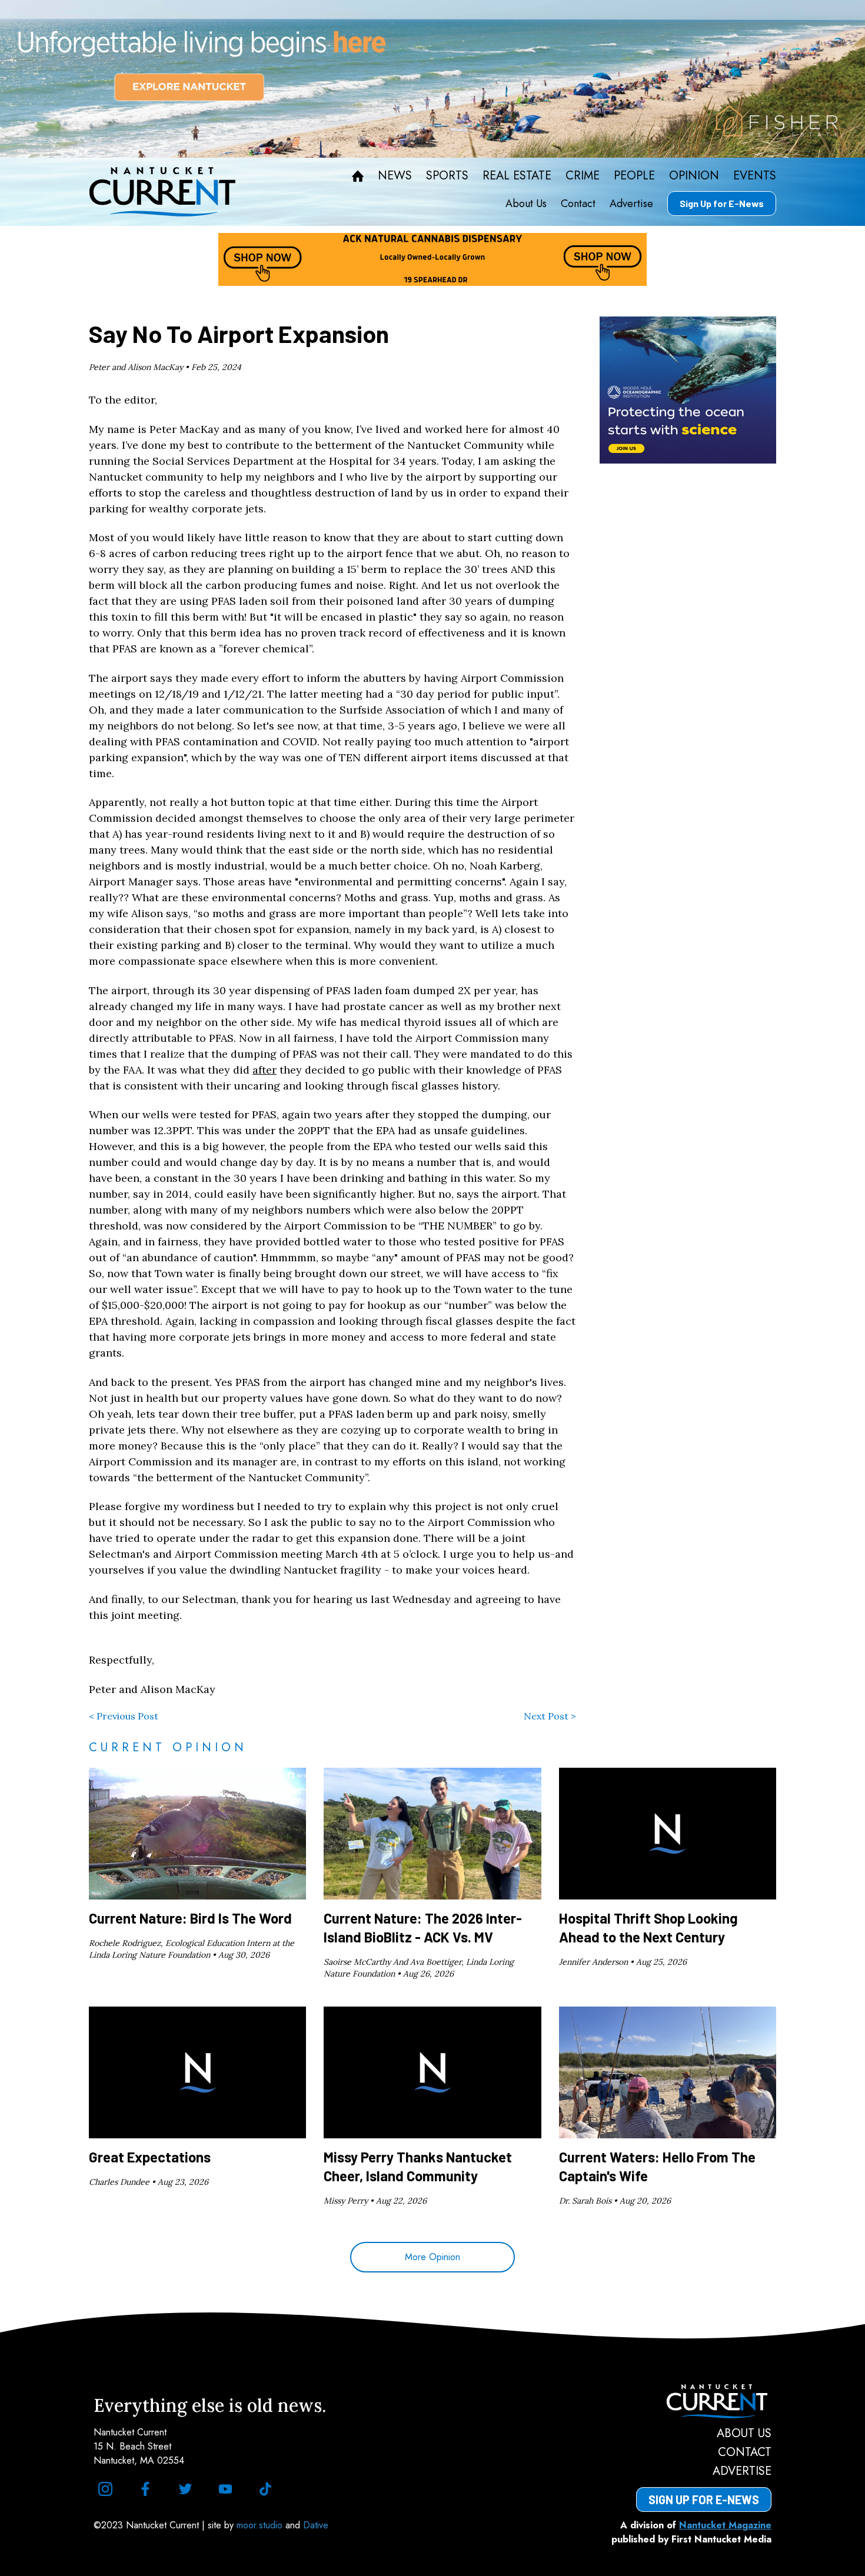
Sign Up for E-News (722, 203)
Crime (583, 176)
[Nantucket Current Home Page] (162, 192)
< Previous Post (124, 1716)
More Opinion (432, 2257)
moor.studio (261, 2525)
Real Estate (517, 176)
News (395, 176)
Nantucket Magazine (725, 2525)
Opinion (694, 176)
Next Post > (550, 1716)
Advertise (631, 204)
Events (755, 176)
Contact (578, 204)
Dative (316, 2525)
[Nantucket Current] (704, 2401)
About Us (526, 204)
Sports (447, 176)
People (634, 176)
